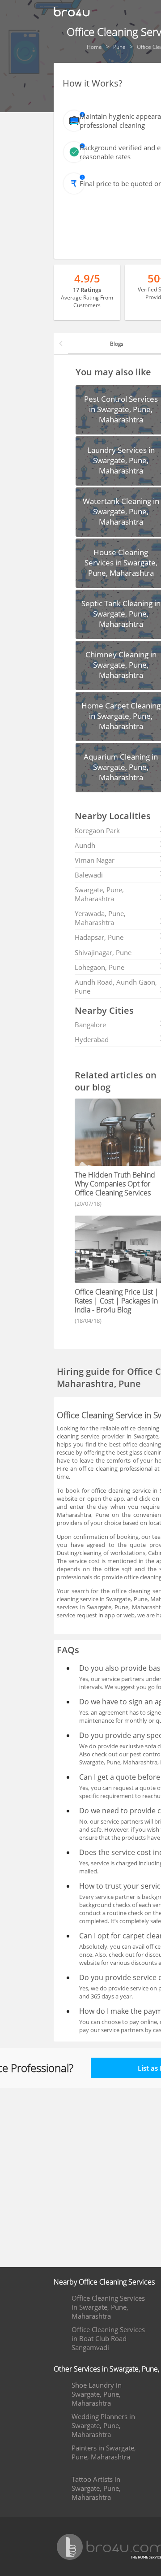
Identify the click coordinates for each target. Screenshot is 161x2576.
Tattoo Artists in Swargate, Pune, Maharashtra (96, 2488)
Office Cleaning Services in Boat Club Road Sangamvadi (108, 2338)
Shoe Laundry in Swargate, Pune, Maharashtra (97, 2394)
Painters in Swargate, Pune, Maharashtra (104, 2452)
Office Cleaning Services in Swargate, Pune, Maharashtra (108, 2307)
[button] (61, 343)
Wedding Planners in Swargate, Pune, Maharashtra (103, 2425)
